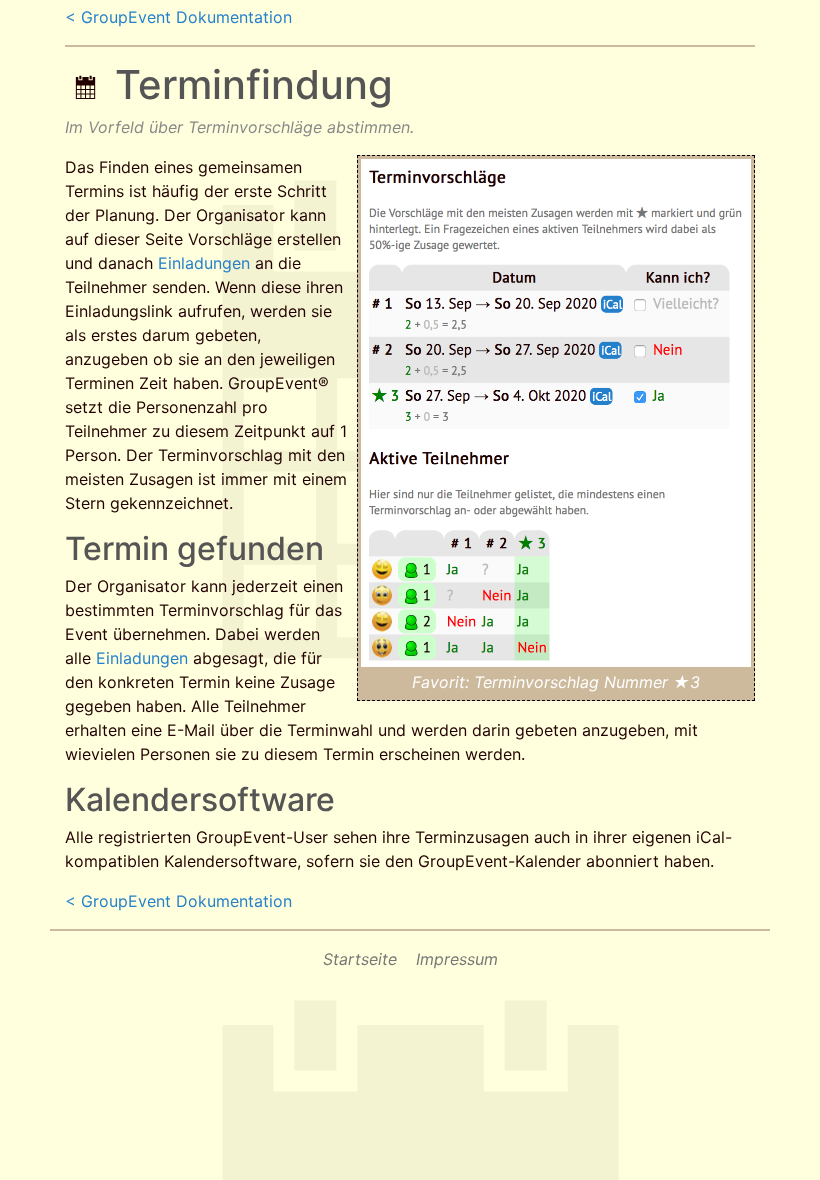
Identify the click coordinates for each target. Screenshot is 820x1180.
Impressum (457, 959)
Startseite (360, 959)
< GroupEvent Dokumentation (178, 17)
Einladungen (204, 263)
